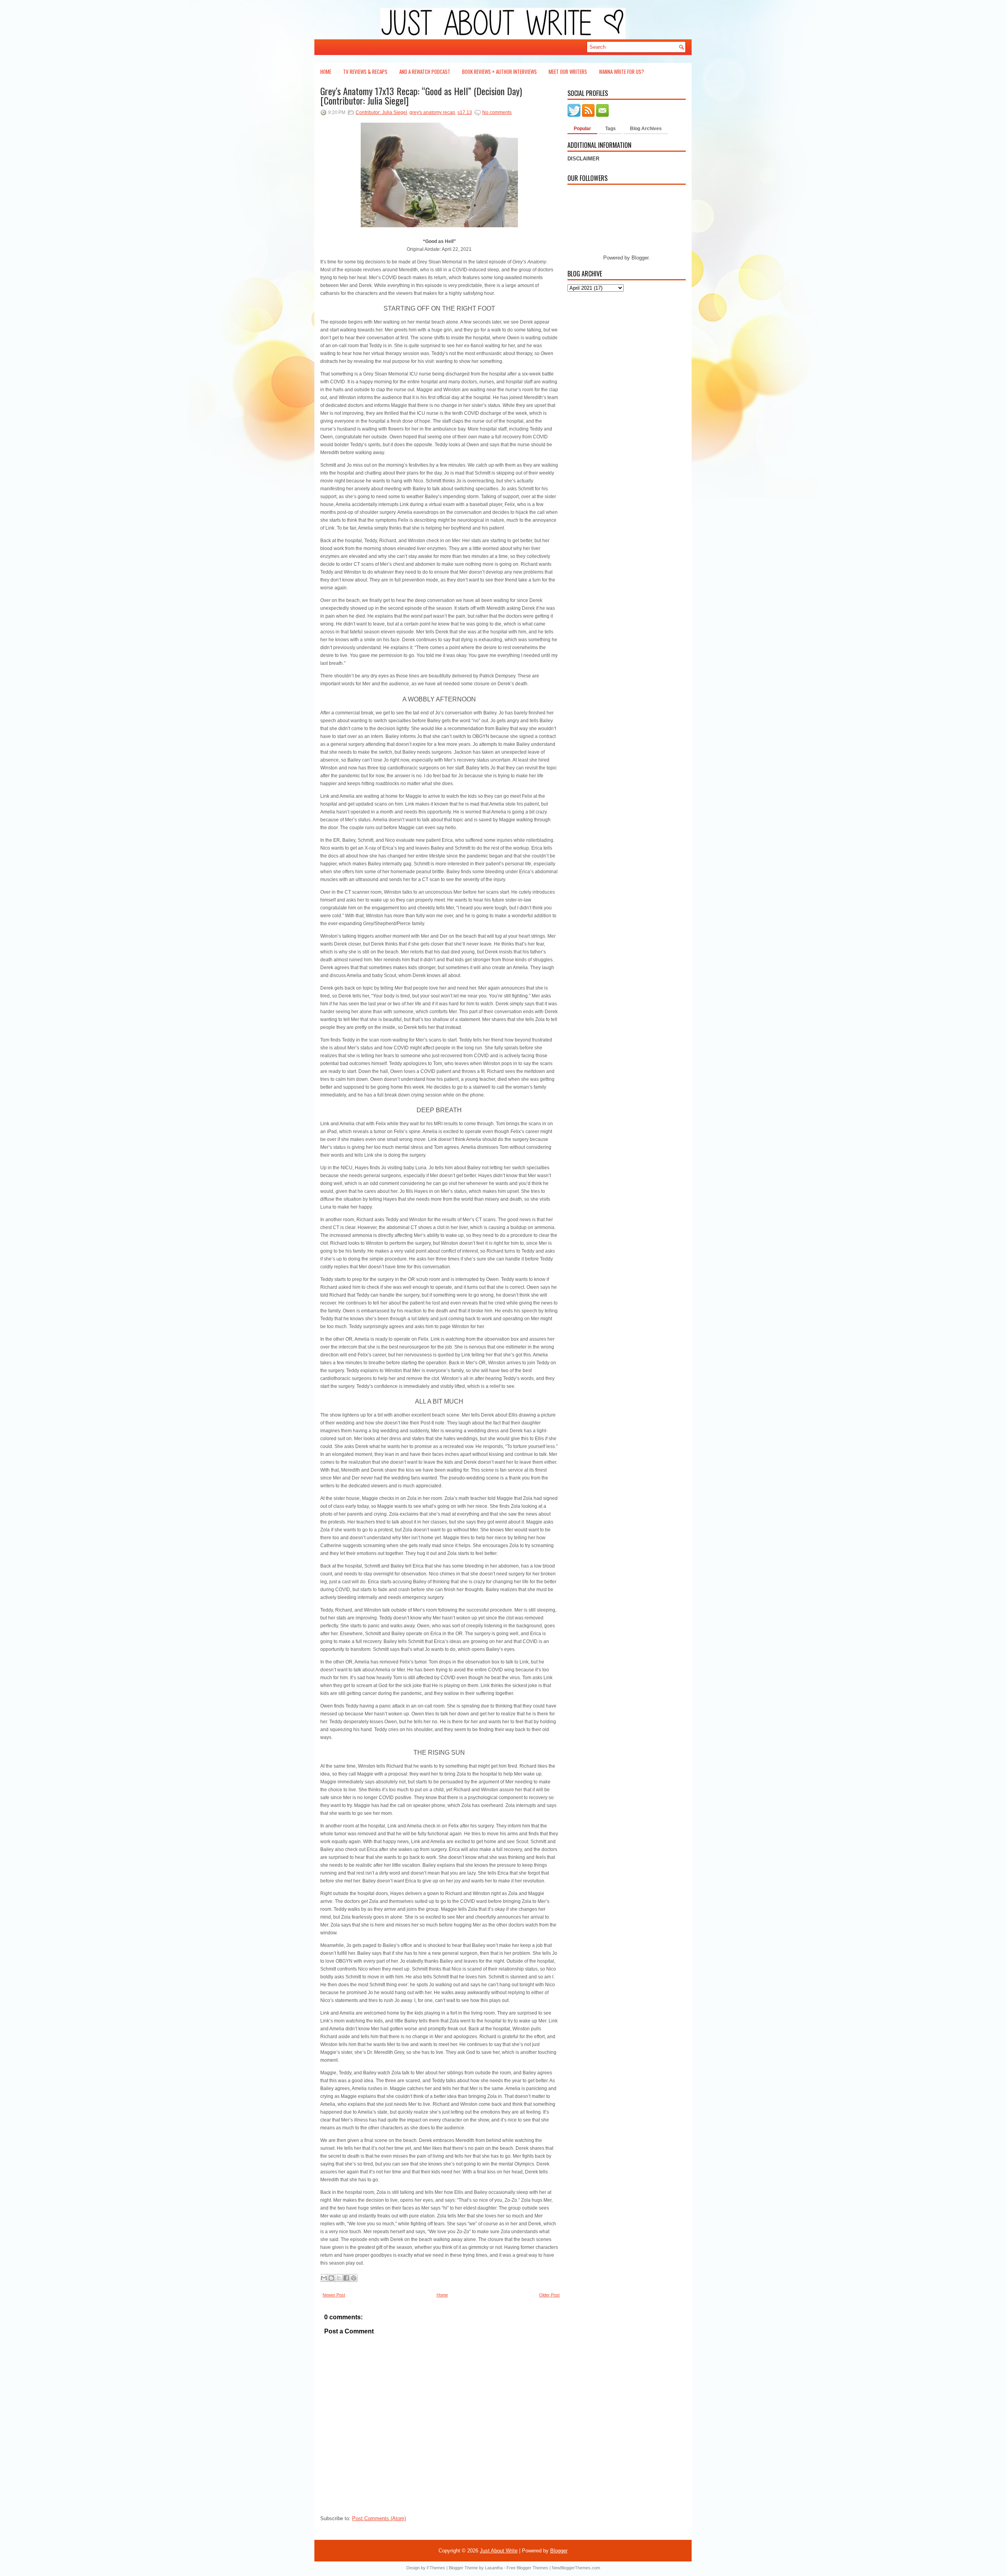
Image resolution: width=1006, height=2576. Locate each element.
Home (326, 72)
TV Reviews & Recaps (365, 72)
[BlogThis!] (331, 2278)
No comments (497, 112)
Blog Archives (646, 129)
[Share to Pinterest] (354, 2278)
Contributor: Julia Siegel (381, 112)
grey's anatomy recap (432, 112)
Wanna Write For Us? (621, 72)
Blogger (640, 258)
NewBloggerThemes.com (576, 2568)
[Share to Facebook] (346, 2278)
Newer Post (334, 2295)
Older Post (549, 2295)
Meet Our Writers (568, 72)
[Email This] (324, 2278)
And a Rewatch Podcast (425, 72)
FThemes (436, 2568)
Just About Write (499, 2551)
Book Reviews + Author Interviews (499, 72)
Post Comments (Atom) (379, 2518)
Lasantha (494, 2568)
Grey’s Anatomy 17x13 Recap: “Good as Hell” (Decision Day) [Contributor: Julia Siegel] (421, 96)
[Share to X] (339, 2278)
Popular (582, 129)
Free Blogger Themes (527, 2568)
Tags (610, 129)
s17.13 (465, 112)
